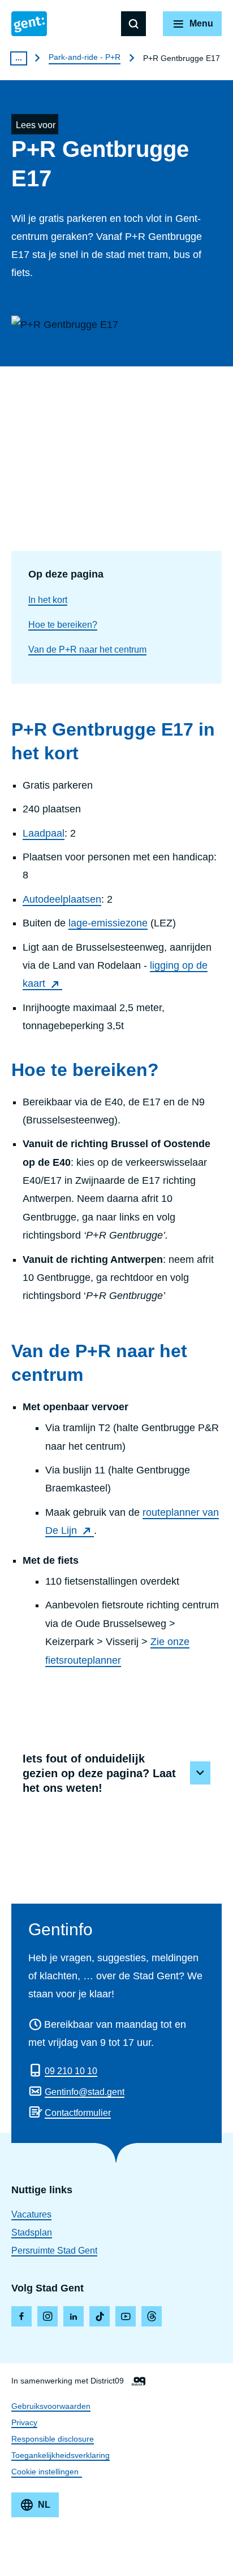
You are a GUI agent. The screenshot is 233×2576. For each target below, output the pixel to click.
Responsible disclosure (53, 2439)
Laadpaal (44, 833)
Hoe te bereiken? (63, 625)
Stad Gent (29, 24)
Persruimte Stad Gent (54, 2251)
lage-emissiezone (108, 923)
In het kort (48, 600)
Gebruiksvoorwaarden (51, 2406)
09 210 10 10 (71, 2071)
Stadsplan (32, 2232)
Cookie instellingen (45, 2472)
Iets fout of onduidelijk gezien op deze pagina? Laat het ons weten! (99, 1773)
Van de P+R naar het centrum (87, 650)
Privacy (24, 2422)
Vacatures (31, 2214)
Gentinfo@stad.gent (85, 2092)
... (19, 58)
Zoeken (133, 24)
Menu (201, 23)
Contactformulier (78, 2113)
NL (44, 2505)
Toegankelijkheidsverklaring (61, 2455)
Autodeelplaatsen (62, 899)
